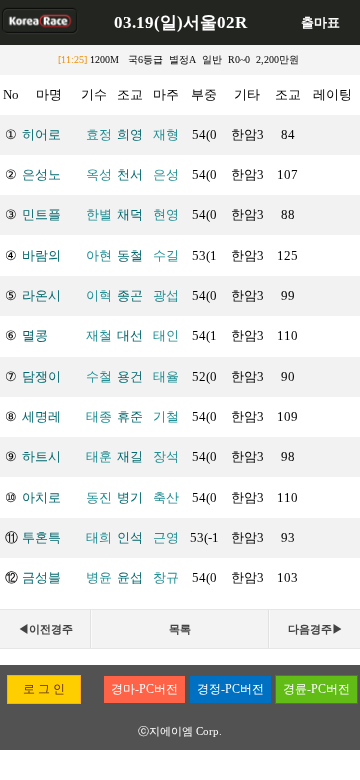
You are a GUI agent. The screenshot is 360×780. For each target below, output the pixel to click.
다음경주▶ (315, 629)
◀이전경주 (45, 629)
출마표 (320, 22)
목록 (180, 629)
